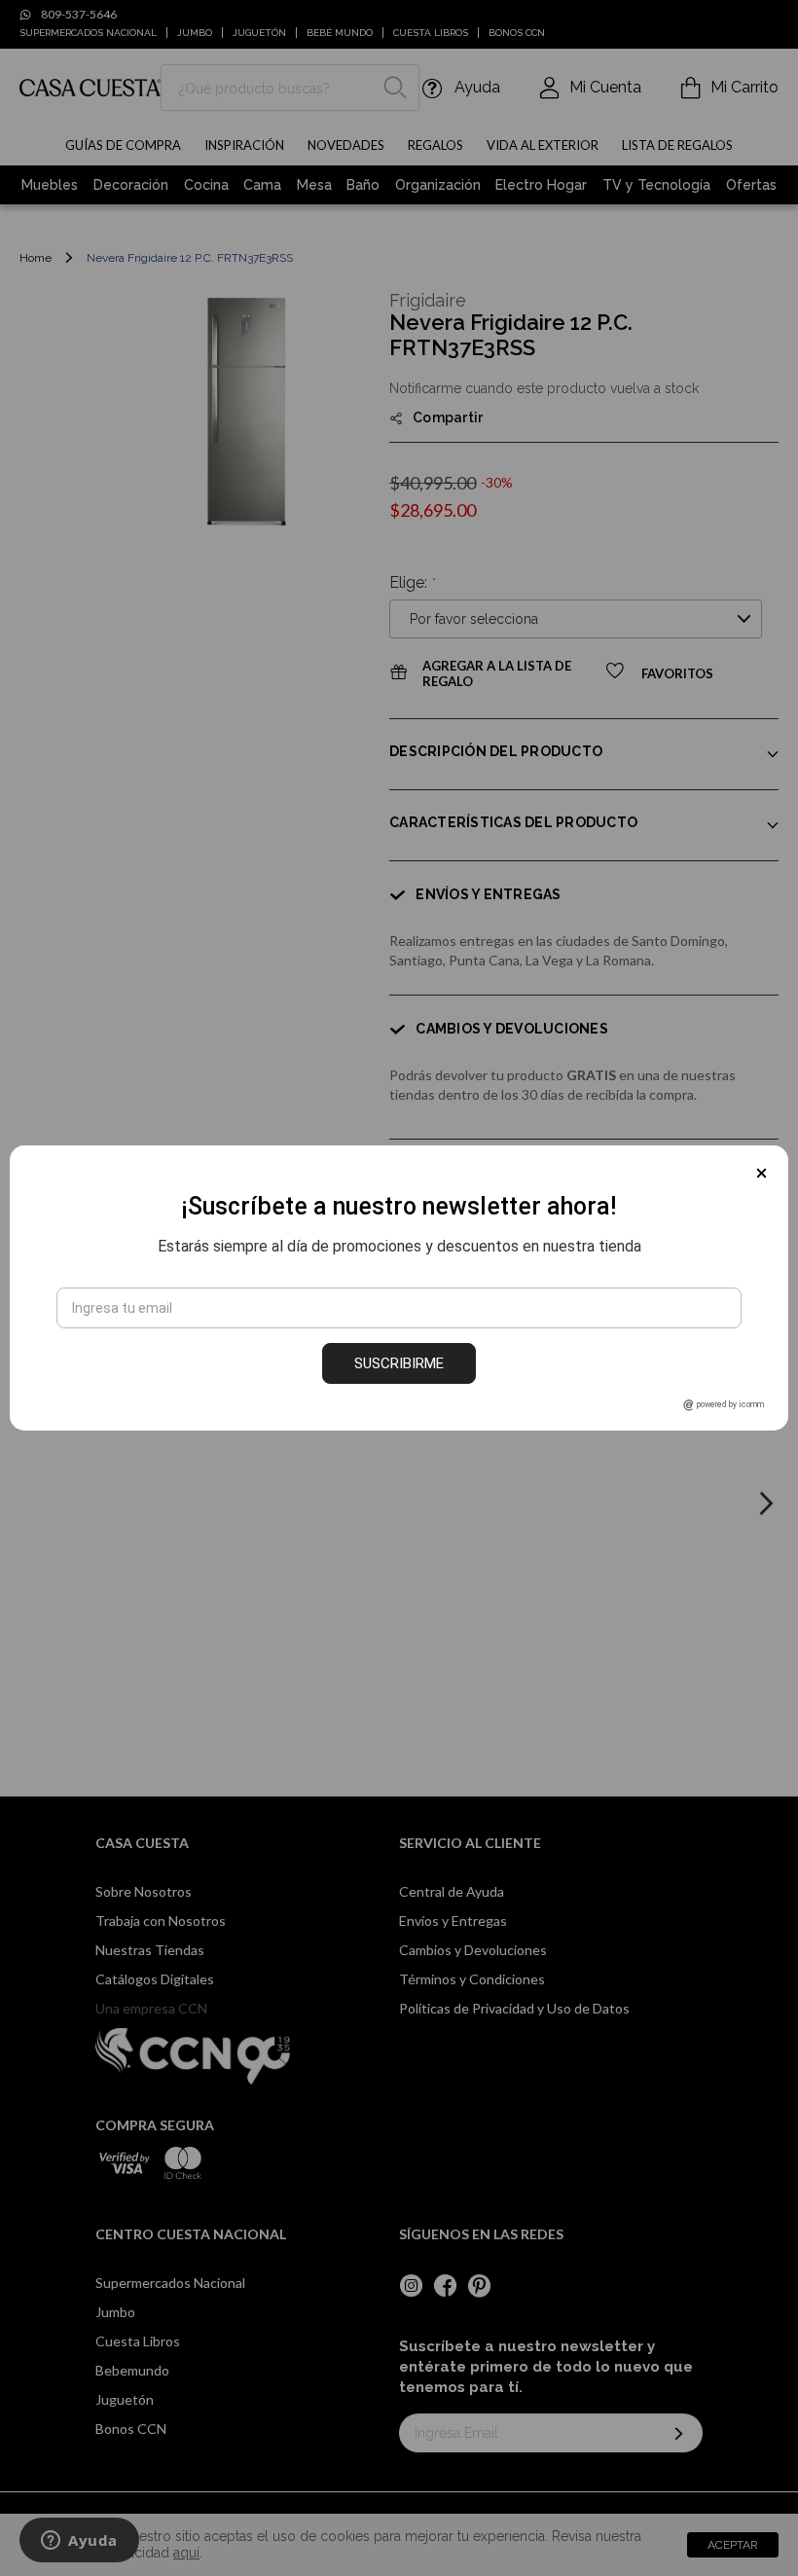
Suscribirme (399, 1363)
